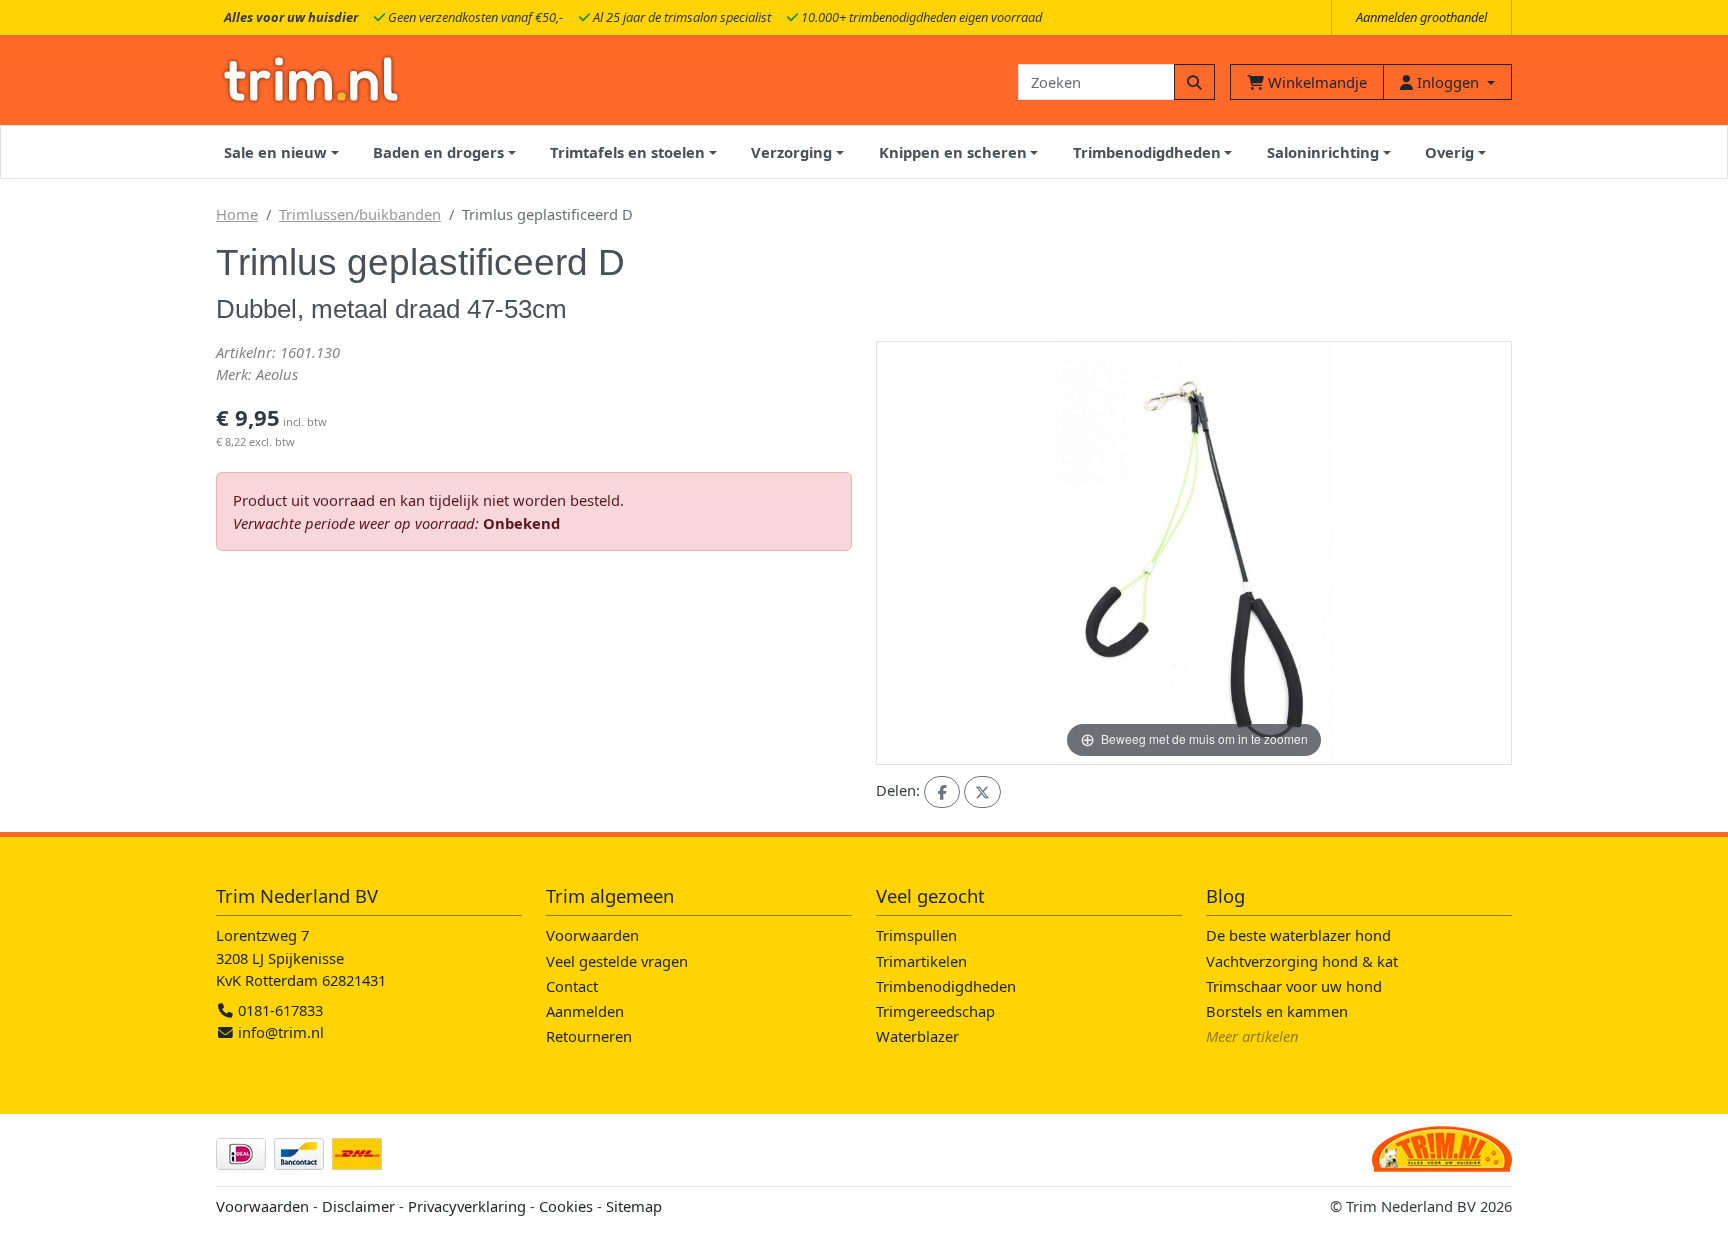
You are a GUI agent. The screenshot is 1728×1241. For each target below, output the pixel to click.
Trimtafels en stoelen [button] (627, 152)
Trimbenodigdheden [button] (1147, 152)
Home (237, 214)
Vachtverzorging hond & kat (1302, 961)
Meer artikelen (1252, 1036)
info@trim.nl (281, 1032)
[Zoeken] (1194, 82)
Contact (572, 986)
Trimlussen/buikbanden (360, 214)
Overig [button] (1449, 152)
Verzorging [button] (791, 152)
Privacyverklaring (467, 1206)
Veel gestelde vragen (617, 961)
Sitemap (634, 1206)
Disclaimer (358, 1206)
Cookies (566, 1206)
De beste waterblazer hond (1298, 935)
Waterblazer (917, 1036)
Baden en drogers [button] (438, 152)
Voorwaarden (592, 935)
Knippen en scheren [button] (953, 152)
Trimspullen (916, 935)
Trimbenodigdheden (946, 986)
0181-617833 (278, 1010)
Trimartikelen (921, 961)
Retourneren (589, 1036)
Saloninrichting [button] (1323, 152)
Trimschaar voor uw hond (1294, 986)
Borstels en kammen (1277, 1011)
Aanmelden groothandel (1421, 17)
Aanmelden (585, 1011)
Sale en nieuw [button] (275, 152)
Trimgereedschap (935, 1011)
